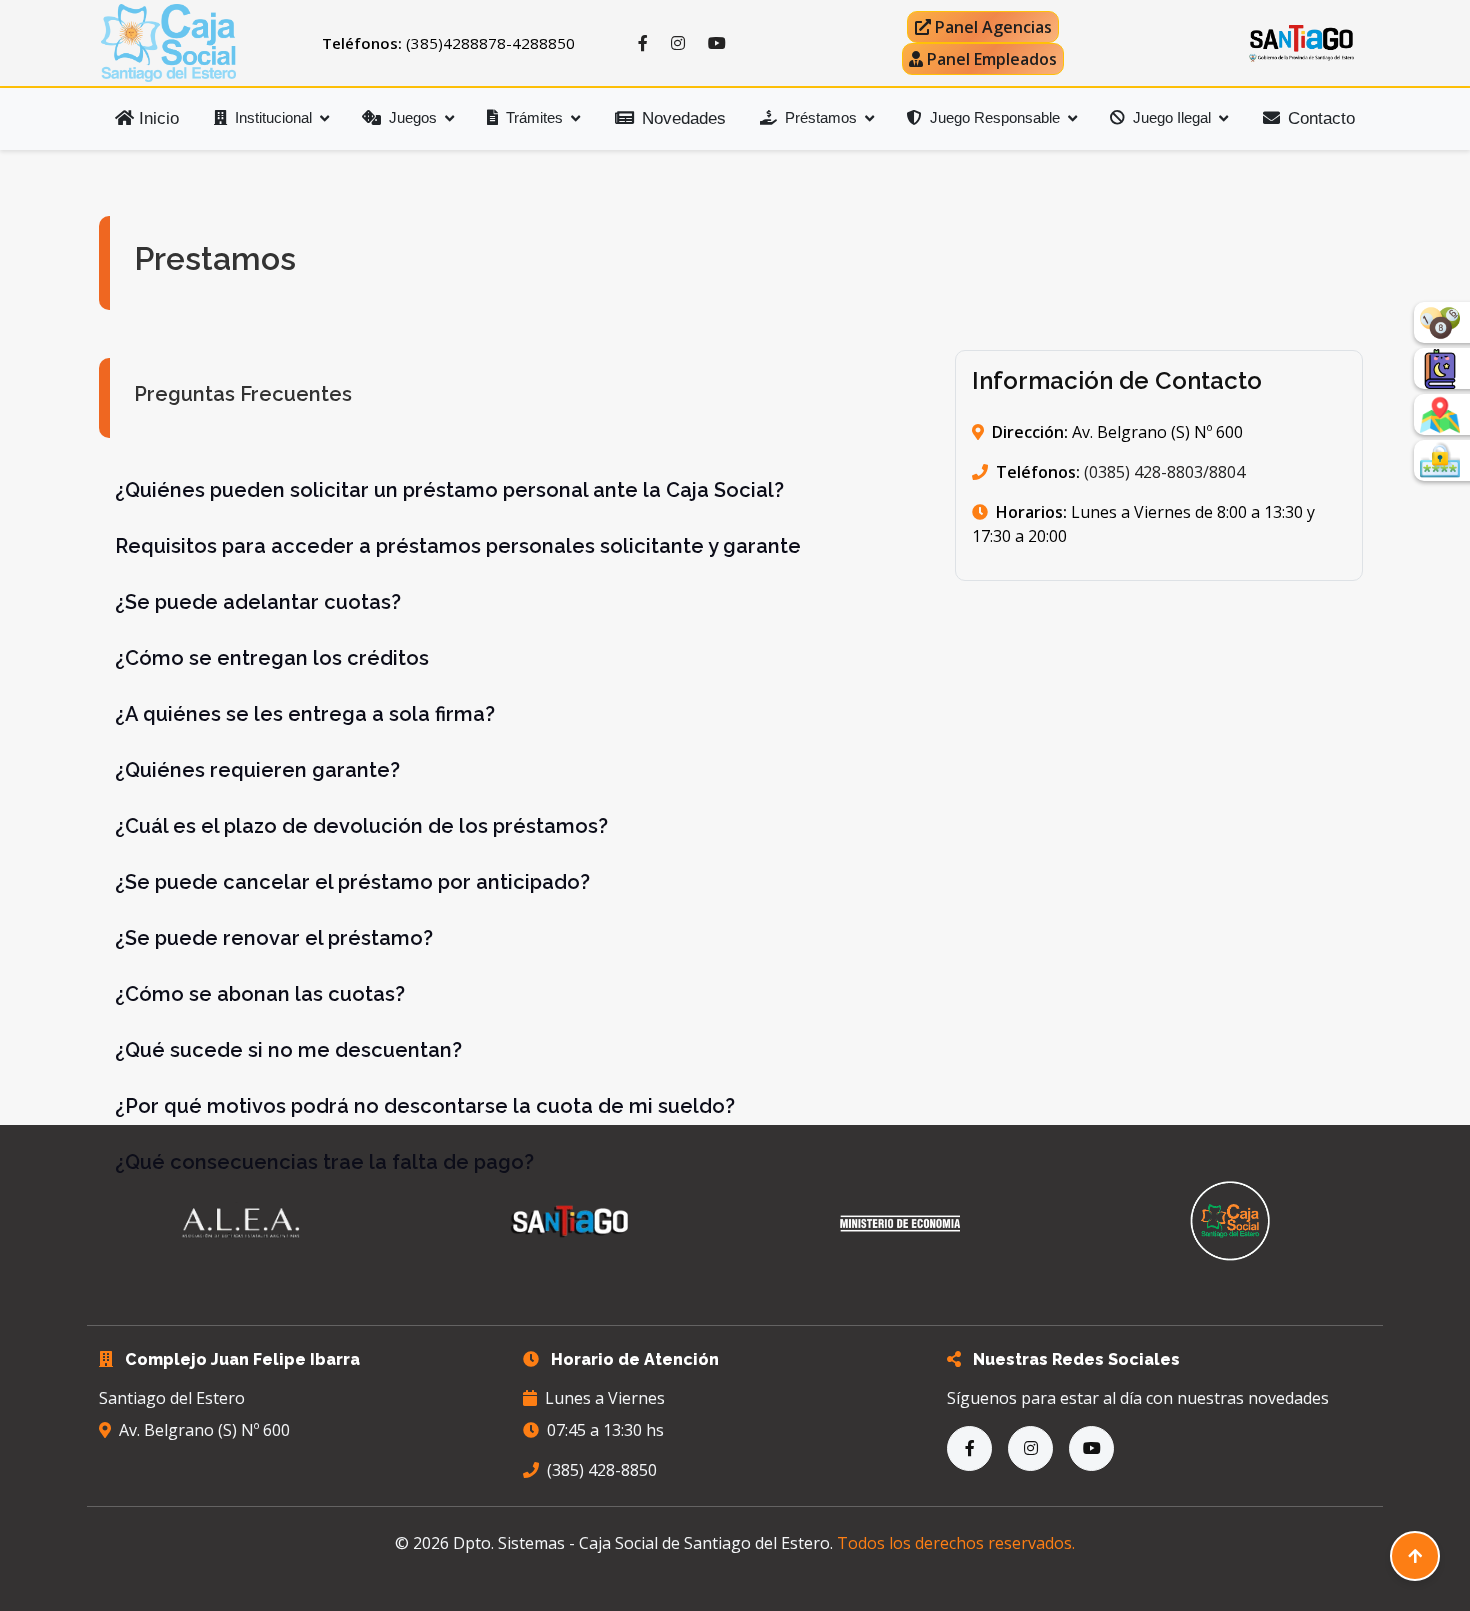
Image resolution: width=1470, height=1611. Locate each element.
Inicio (156, 118)
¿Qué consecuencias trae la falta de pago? (324, 1162)
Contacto (1321, 118)
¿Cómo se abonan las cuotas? (260, 994)
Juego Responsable (995, 117)
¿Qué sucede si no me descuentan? (288, 1050)
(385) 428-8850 (602, 1470)
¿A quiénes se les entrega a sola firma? (305, 714)
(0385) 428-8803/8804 (1162, 472)
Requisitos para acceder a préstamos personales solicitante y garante (458, 546)
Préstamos (821, 117)
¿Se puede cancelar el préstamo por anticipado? (352, 882)
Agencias (993, 27)
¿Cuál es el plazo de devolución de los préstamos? (361, 826)
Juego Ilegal (1172, 117)
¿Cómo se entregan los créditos (272, 658)
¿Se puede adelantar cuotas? (258, 602)
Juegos (413, 117)
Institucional (273, 117)
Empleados (992, 59)
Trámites (534, 117)
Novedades (684, 118)
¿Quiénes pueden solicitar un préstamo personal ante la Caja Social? (449, 490)
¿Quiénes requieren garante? (257, 770)
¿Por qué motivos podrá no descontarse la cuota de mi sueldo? (425, 1106)
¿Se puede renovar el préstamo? (274, 938)
